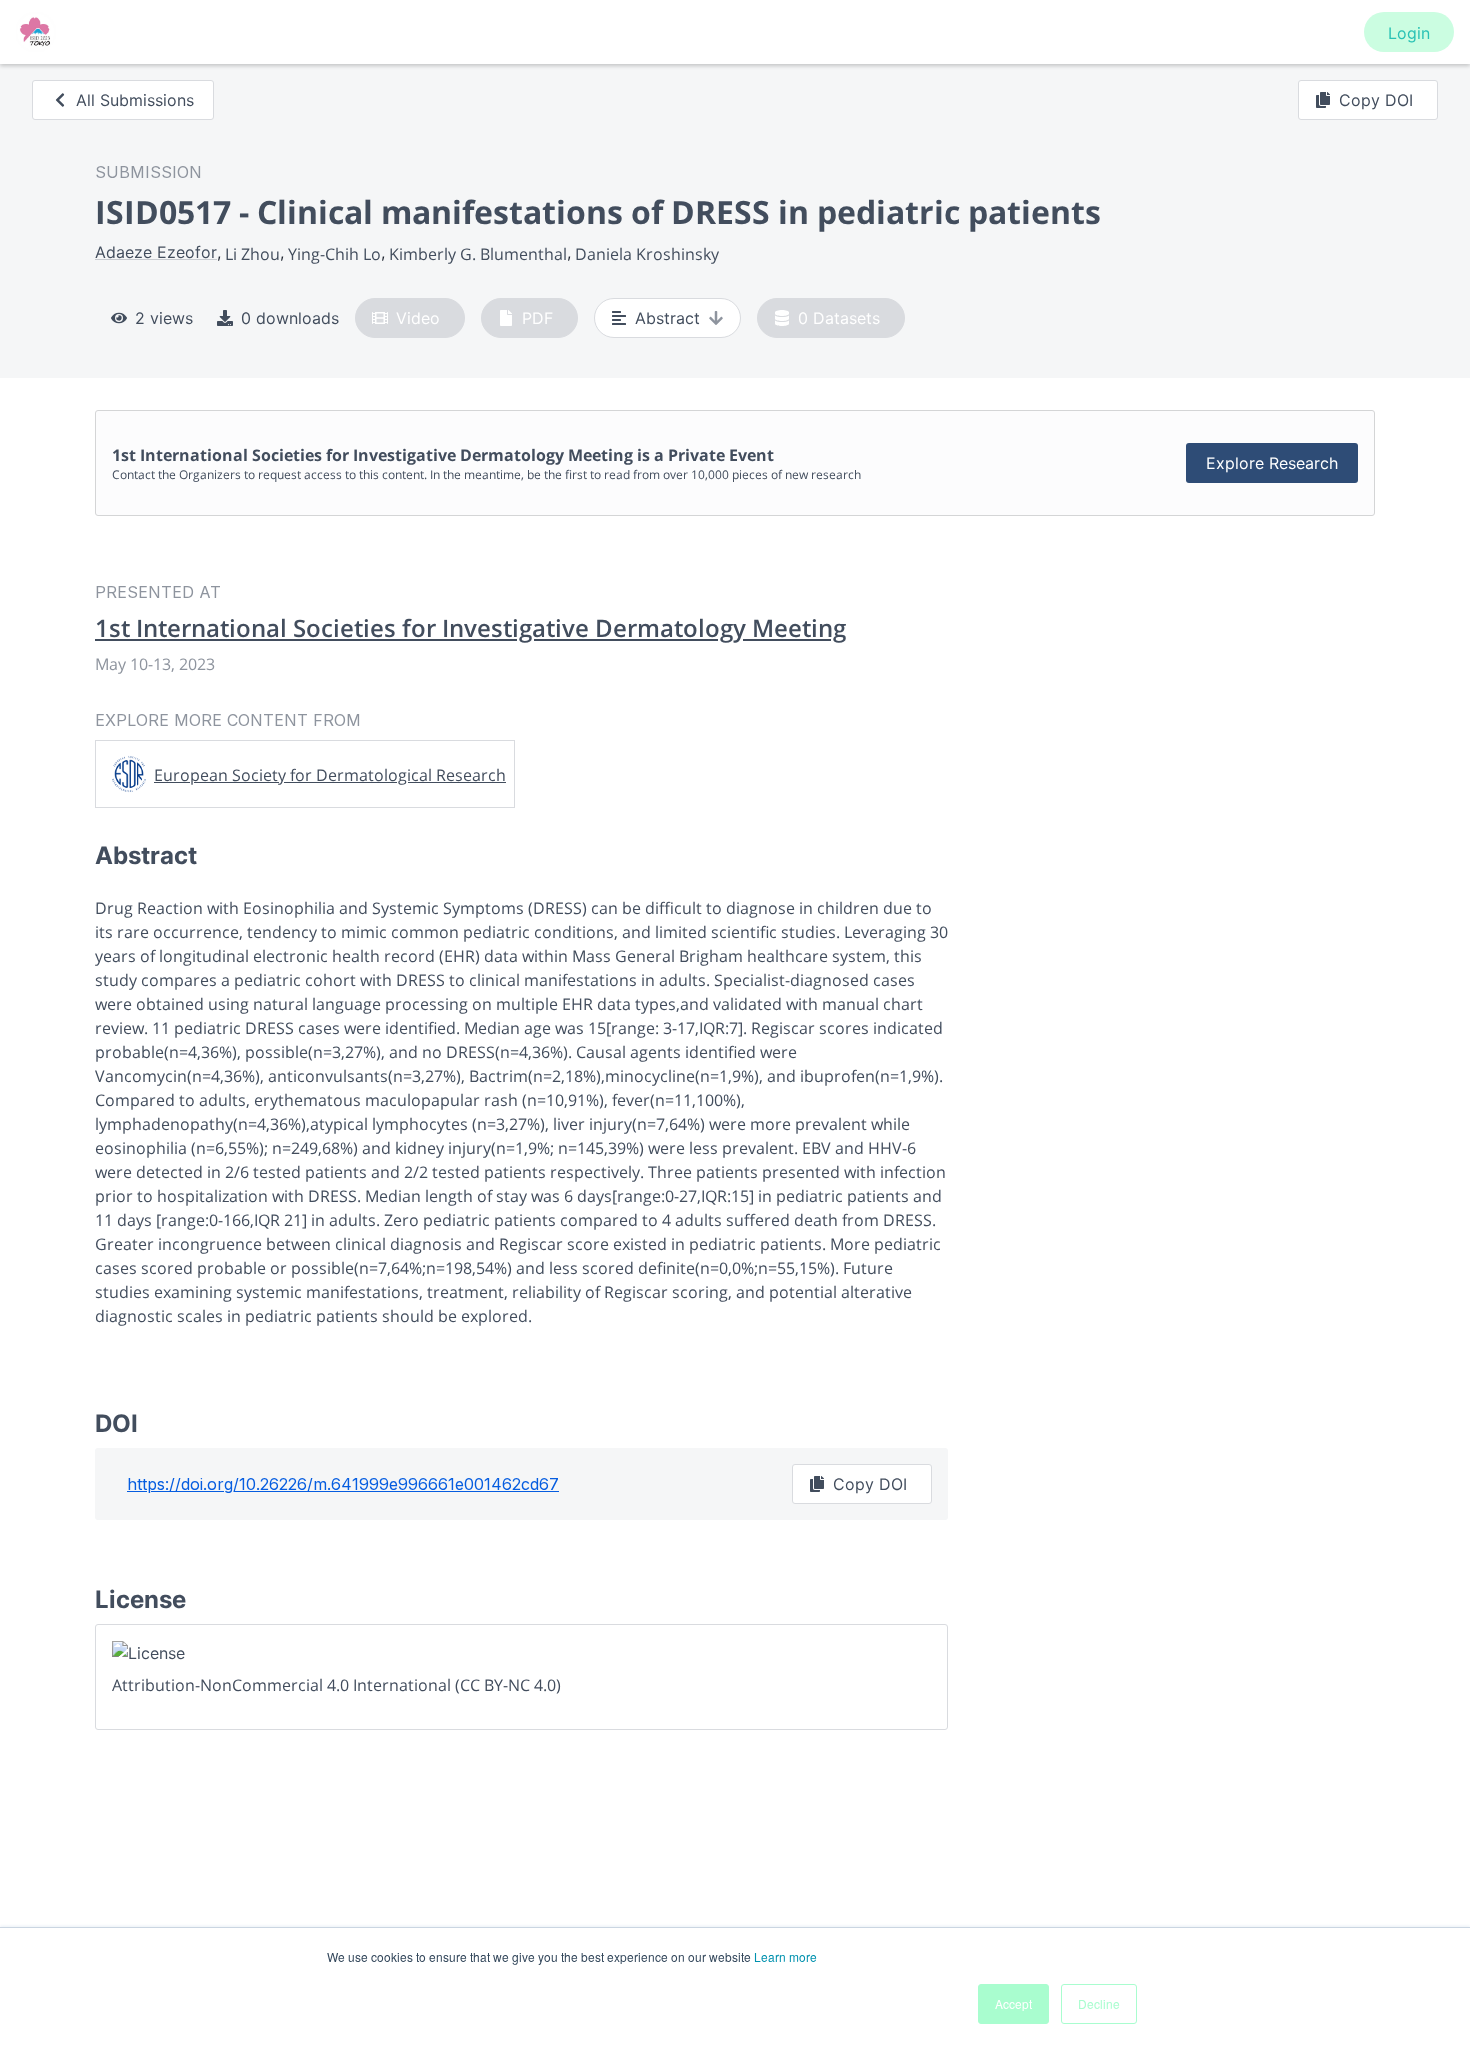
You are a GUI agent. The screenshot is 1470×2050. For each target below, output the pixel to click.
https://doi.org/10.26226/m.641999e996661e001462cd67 (343, 1484)
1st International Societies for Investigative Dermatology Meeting (470, 628)
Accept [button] (1013, 2003)
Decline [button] (1099, 2003)
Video (418, 318)
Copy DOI (1376, 100)
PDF (537, 318)
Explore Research (1272, 463)
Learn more (785, 1956)
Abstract (667, 318)
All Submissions (135, 100)
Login (1409, 33)
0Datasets (839, 318)
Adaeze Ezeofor (156, 252)
